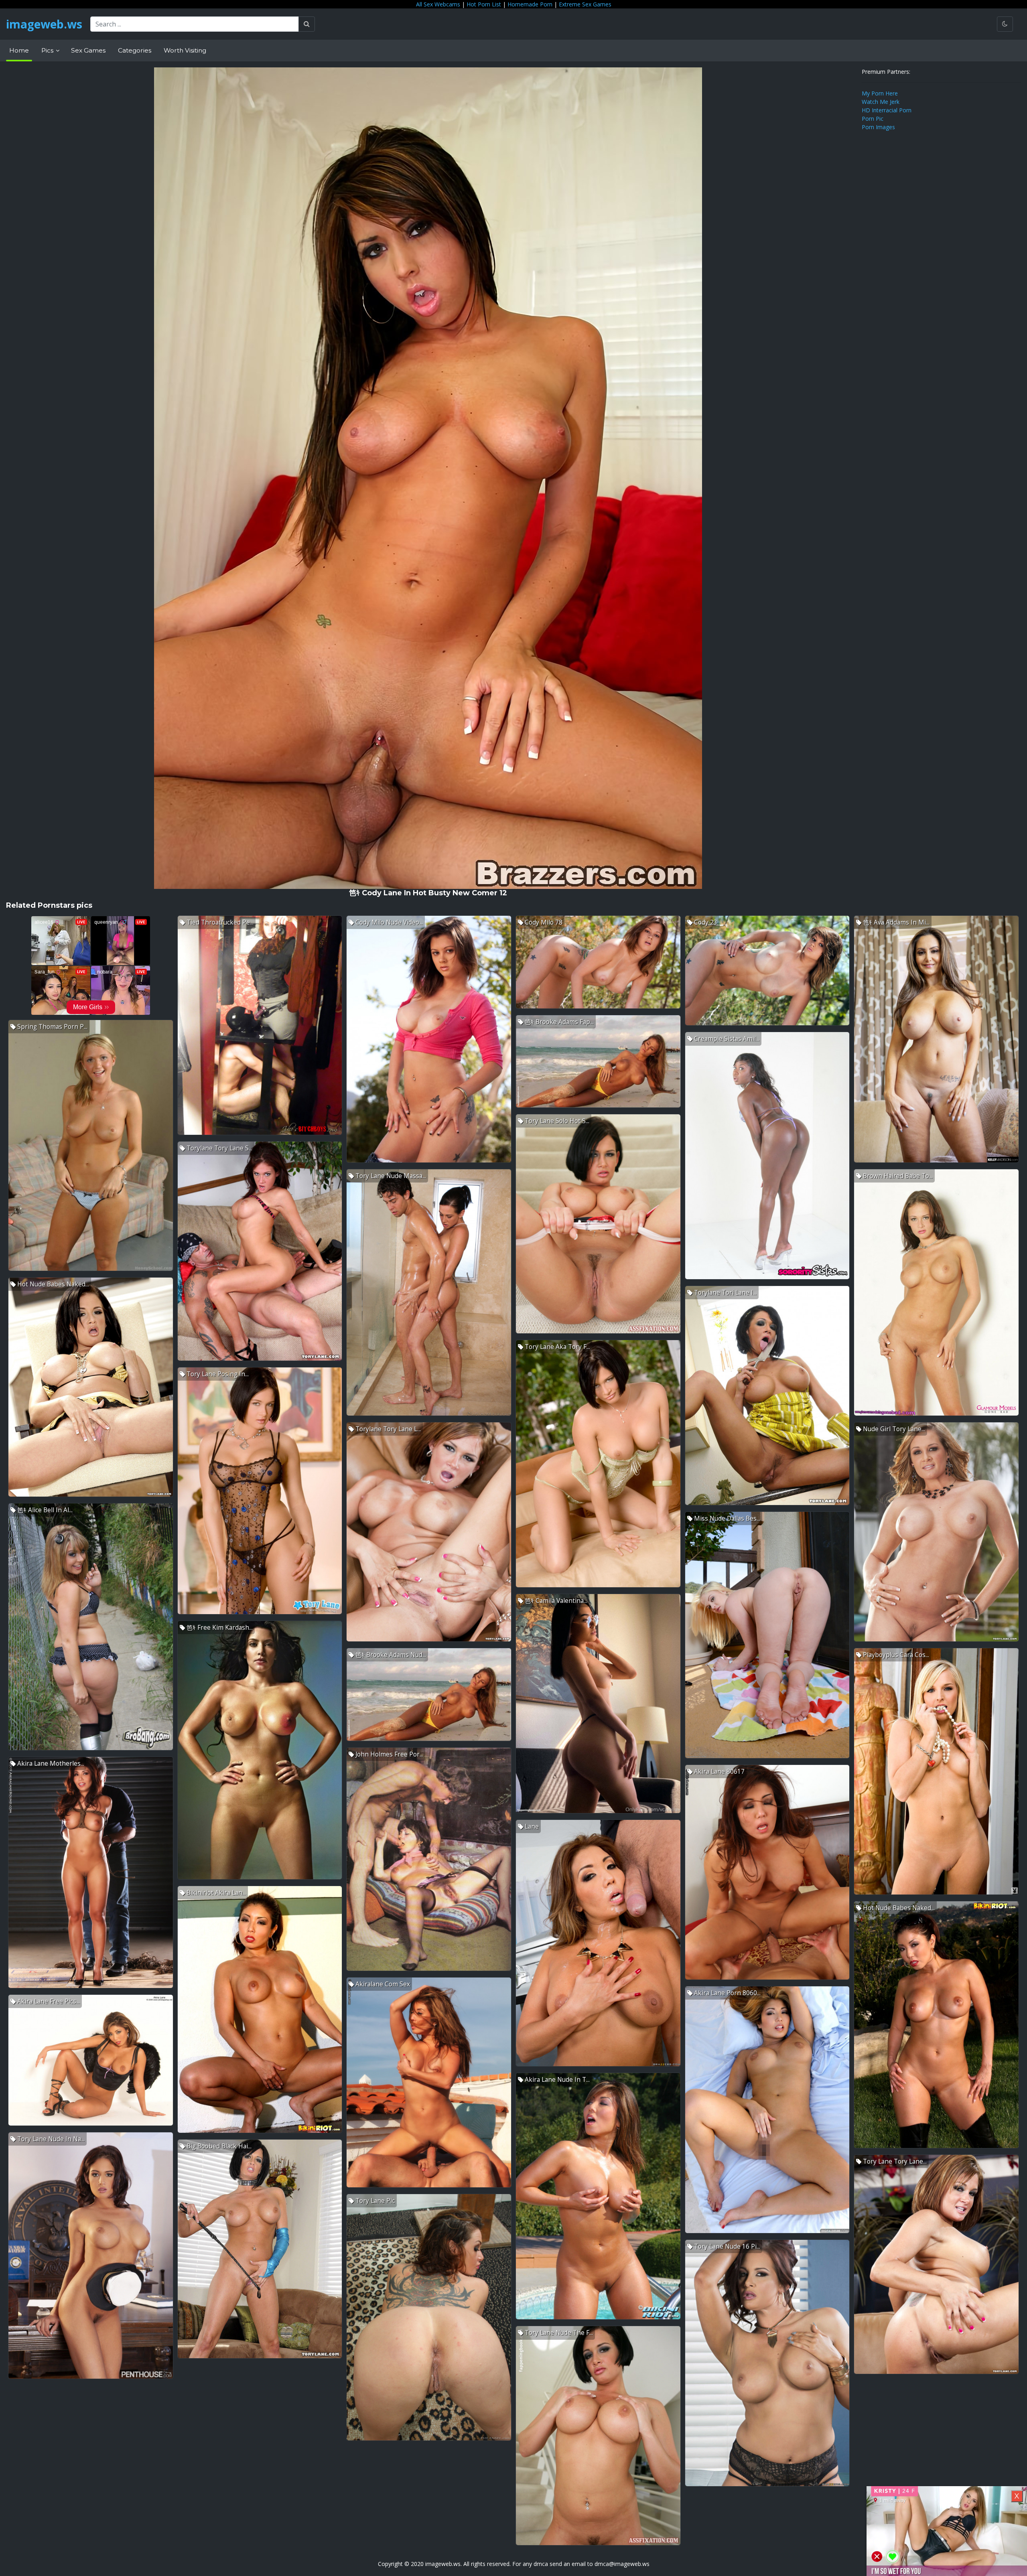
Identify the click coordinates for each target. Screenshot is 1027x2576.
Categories (135, 50)
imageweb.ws (44, 24)
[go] (307, 24)
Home (19, 50)
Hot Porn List (484, 4)
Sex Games (88, 50)
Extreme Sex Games (585, 4)
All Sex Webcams (438, 4)
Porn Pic (873, 119)
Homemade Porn (530, 4)
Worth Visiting (185, 50)
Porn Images (878, 127)
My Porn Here (880, 93)
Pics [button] (48, 50)
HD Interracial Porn (887, 110)
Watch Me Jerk (881, 102)
